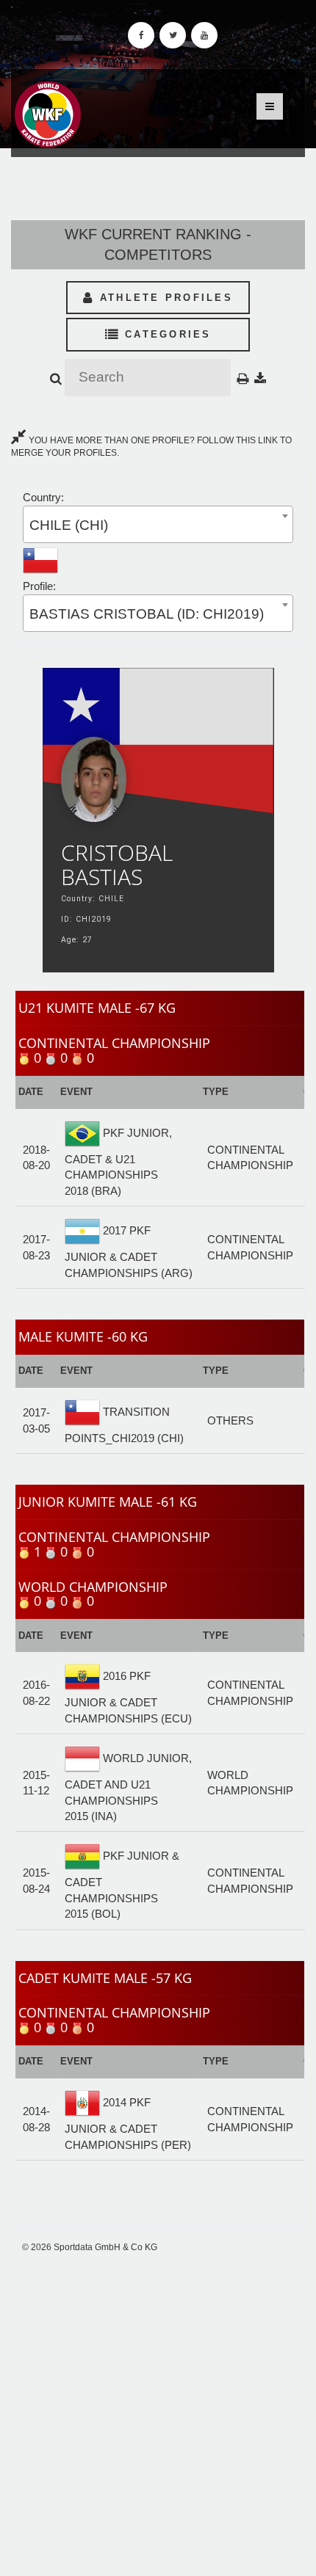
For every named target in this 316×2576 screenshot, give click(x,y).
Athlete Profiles (164, 298)
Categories (166, 334)
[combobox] (158, 524)
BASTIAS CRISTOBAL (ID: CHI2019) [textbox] (147, 614)
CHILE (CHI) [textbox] (69, 525)
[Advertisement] (158, 2415)
